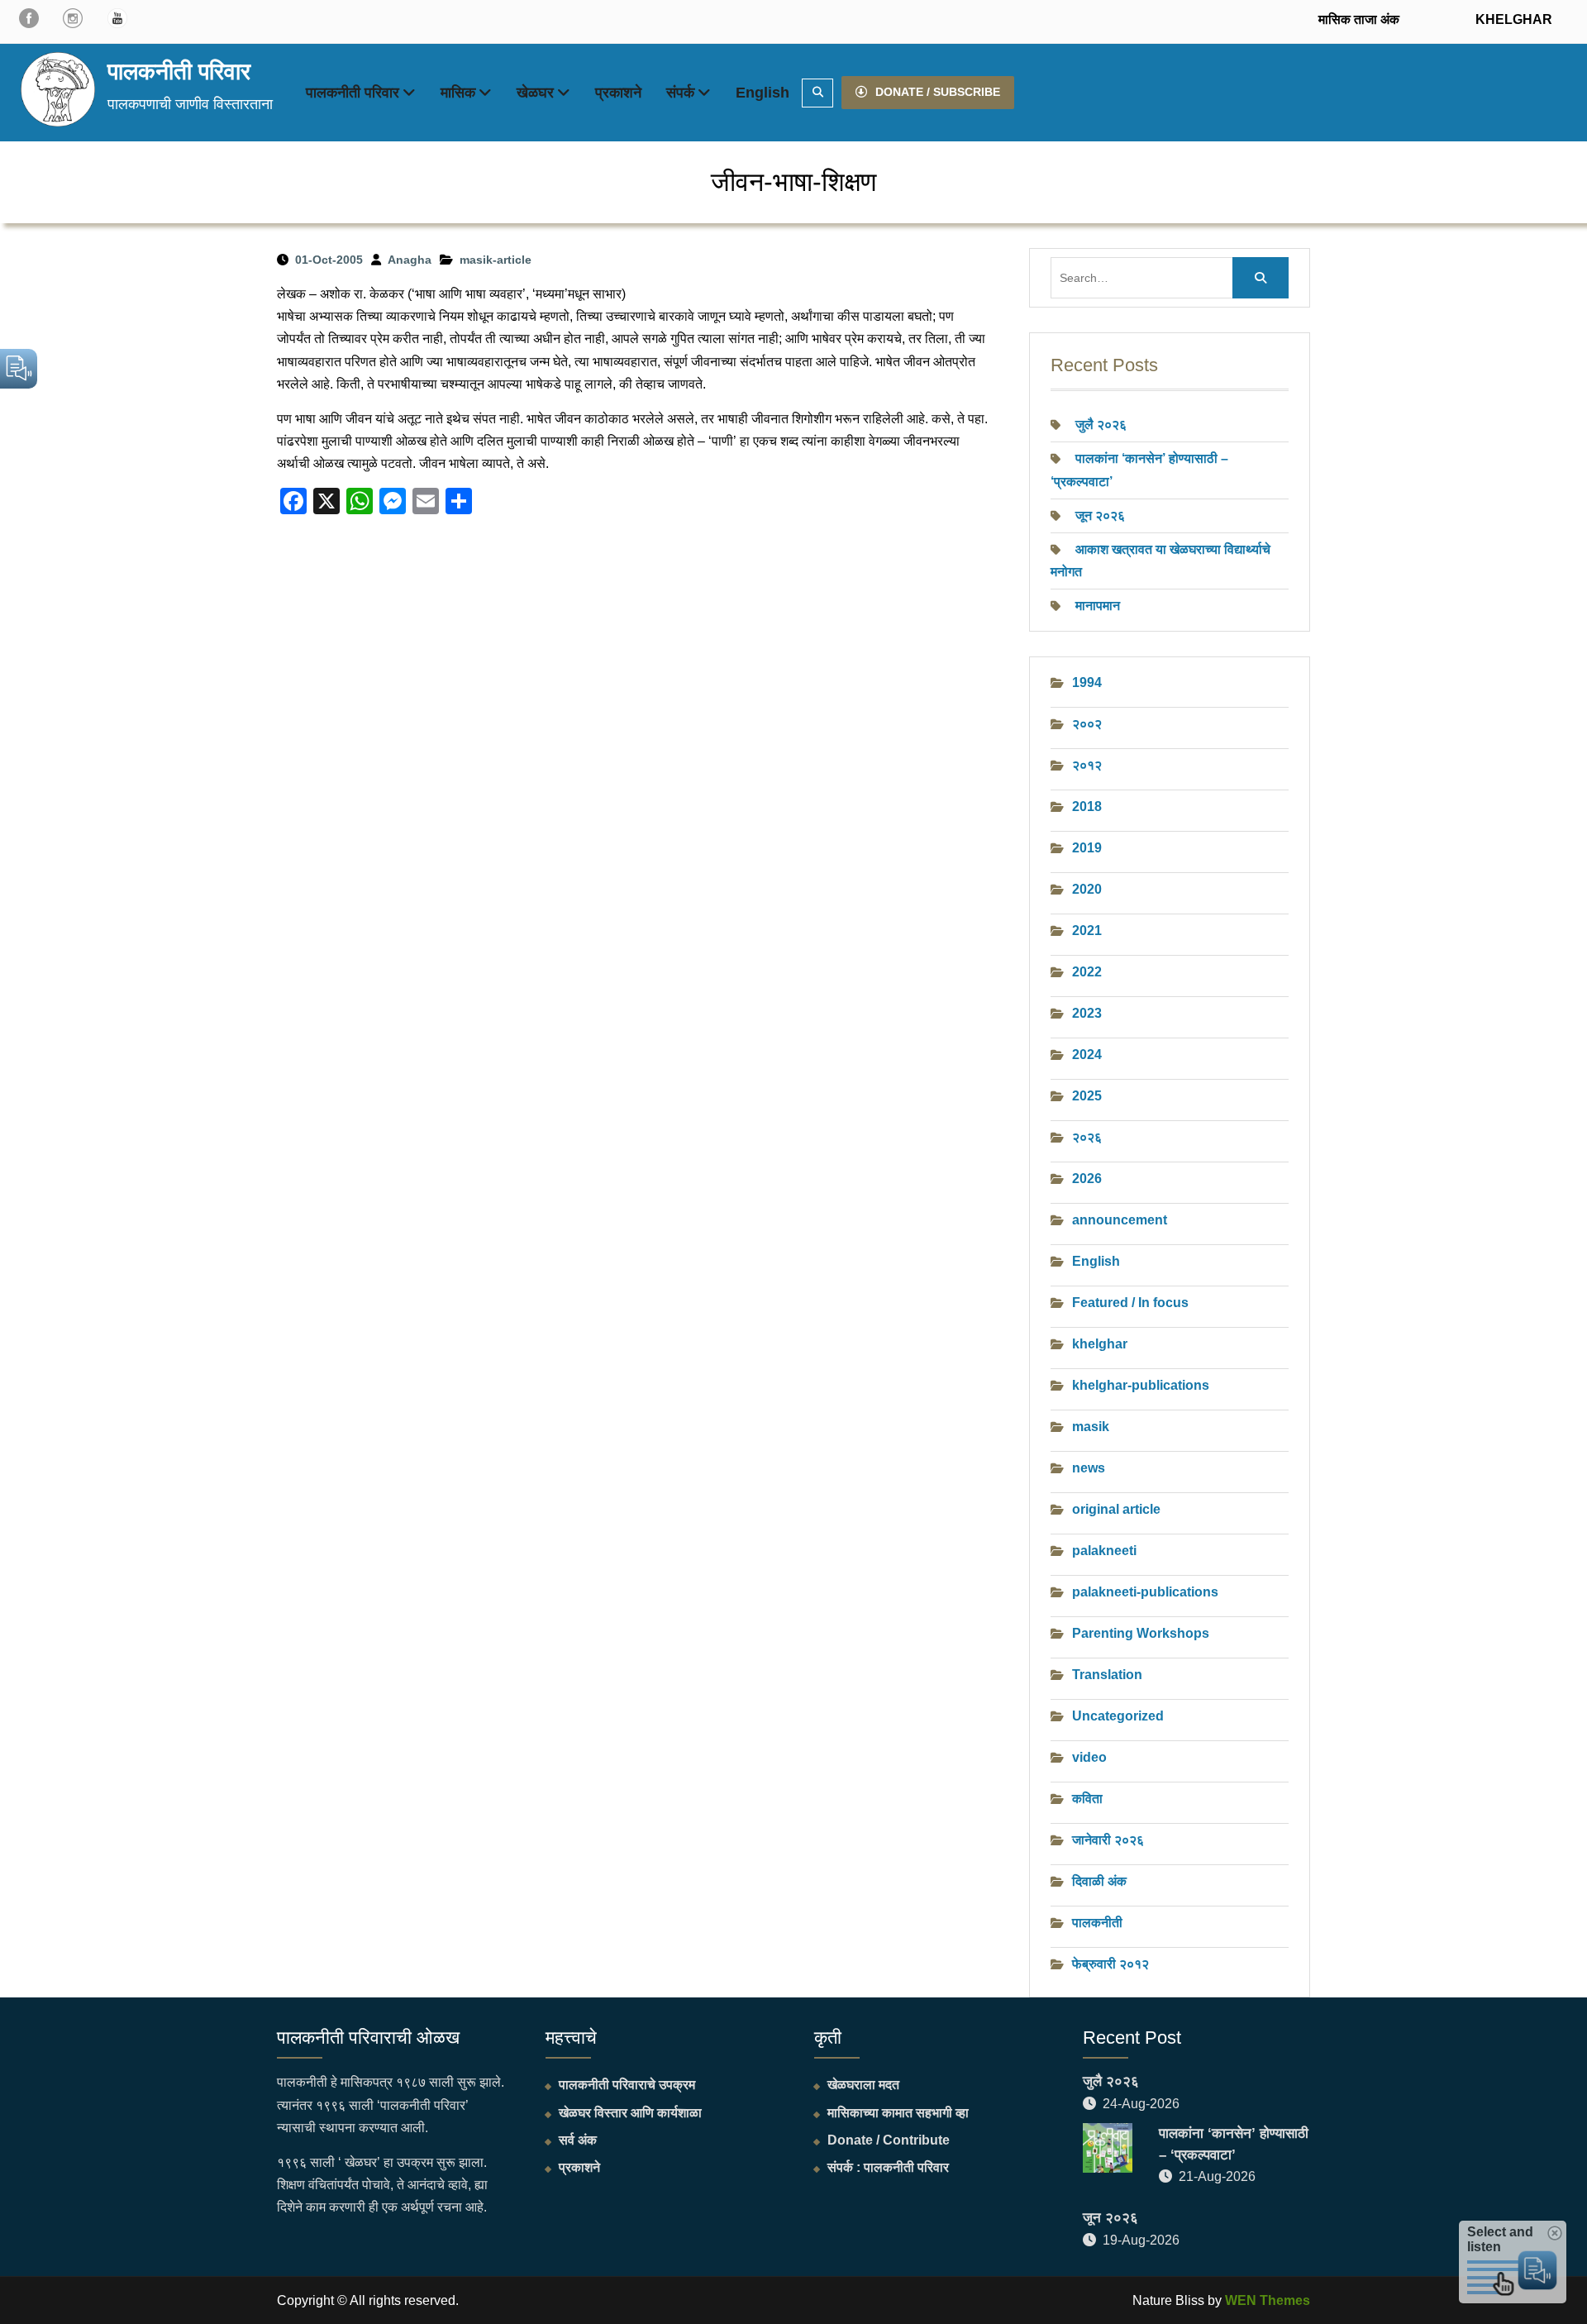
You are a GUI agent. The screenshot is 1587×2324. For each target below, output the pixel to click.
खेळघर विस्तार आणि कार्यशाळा (630, 2113)
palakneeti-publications (1145, 1592)
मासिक (458, 93)
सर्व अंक (578, 2140)
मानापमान (1098, 606)
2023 (1087, 1013)
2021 (1087, 931)
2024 (1087, 1055)
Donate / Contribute (889, 2140)
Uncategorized (1118, 1716)
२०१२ (1087, 765)
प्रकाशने (618, 93)
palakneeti (1104, 1551)
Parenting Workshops (1141, 1633)
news (1089, 1468)
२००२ (1087, 724)
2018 (1087, 806)
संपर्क (680, 93)
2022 (1087, 972)
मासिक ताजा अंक (1359, 19)
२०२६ (1087, 1137)
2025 (1087, 1096)
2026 (1087, 1179)
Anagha (410, 260)
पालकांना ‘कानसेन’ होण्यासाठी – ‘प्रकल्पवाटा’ (1234, 2144)
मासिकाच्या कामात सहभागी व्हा (898, 2113)
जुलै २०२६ (1101, 425)
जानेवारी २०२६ (1108, 1840)
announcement (1120, 1220)
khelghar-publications (1141, 1385)
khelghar (1100, 1344)
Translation (1107, 1675)
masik (1091, 1427)
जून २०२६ (1100, 515)
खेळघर (535, 93)
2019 (1087, 848)
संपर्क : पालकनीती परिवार (888, 2167)
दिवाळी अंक (1099, 1881)
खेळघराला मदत (863, 2085)
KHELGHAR (1512, 19)
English (763, 93)
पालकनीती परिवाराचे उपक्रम (627, 2085)
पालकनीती (1097, 1923)
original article (1116, 1509)
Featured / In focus (1130, 1303)
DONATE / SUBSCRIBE (938, 92)
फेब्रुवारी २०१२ (1110, 1964)
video (1089, 1757)
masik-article (496, 260)
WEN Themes (1268, 2300)
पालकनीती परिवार (179, 72)
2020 (1087, 889)
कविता (1087, 1799)
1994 (1087, 682)
